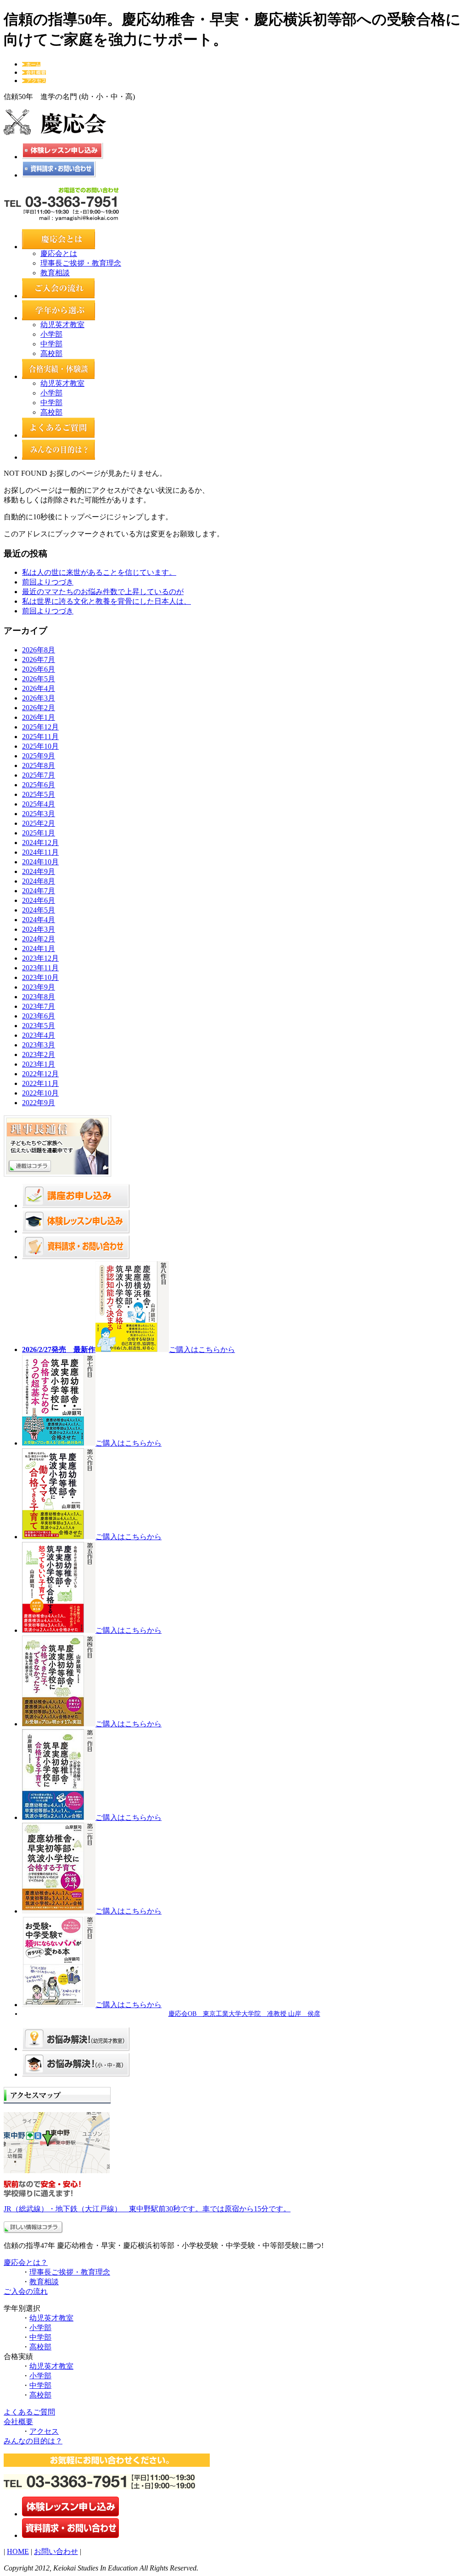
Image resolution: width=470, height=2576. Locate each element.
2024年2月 (39, 939)
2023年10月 (40, 977)
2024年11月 (40, 852)
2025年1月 (39, 833)
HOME (18, 2551)
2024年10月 (40, 862)
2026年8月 (39, 650)
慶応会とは (59, 253)
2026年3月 (39, 698)
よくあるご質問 (29, 2412)
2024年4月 (39, 920)
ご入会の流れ (26, 2291)
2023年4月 (39, 1035)
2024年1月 (39, 949)
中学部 (51, 344)
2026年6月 (39, 669)
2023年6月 (39, 1016)
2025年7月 (39, 775)
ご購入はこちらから (202, 1349)
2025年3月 (39, 814)
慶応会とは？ (26, 2262)
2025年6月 (39, 785)
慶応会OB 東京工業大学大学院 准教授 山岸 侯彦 (244, 2014)
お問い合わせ (56, 2551)
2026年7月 (39, 659)
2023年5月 (39, 1026)
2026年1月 (39, 717)
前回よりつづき (48, 582)
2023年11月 (40, 968)
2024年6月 (39, 900)
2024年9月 (39, 871)
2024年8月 (39, 881)
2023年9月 (39, 987)
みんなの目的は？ (33, 2441)
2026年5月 (39, 679)
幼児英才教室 (62, 325)
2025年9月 (39, 756)
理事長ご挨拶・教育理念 (81, 263)
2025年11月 (40, 737)
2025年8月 (39, 765)
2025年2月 (39, 823)
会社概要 (18, 2422)
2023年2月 (39, 1054)
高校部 (51, 353)
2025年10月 (40, 746)
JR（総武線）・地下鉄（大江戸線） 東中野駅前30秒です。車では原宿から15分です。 (147, 2209)
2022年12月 (40, 1074)
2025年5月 (39, 794)
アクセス (44, 2431)
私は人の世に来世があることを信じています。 (99, 572)
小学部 (51, 334)
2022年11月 (40, 1083)
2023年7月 (39, 1006)
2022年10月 (40, 1093)
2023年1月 (39, 1064)
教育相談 (55, 273)
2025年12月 (40, 727)
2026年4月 (39, 688)
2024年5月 (39, 910)
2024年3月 (39, 929)
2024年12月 (40, 843)
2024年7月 (39, 891)
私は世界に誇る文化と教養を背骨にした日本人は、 (106, 601)
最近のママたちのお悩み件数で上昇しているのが (103, 592)
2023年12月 (40, 958)
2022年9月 (39, 1103)
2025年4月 (39, 804)
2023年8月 (39, 997)
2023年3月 (39, 1045)
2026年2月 (39, 708)
